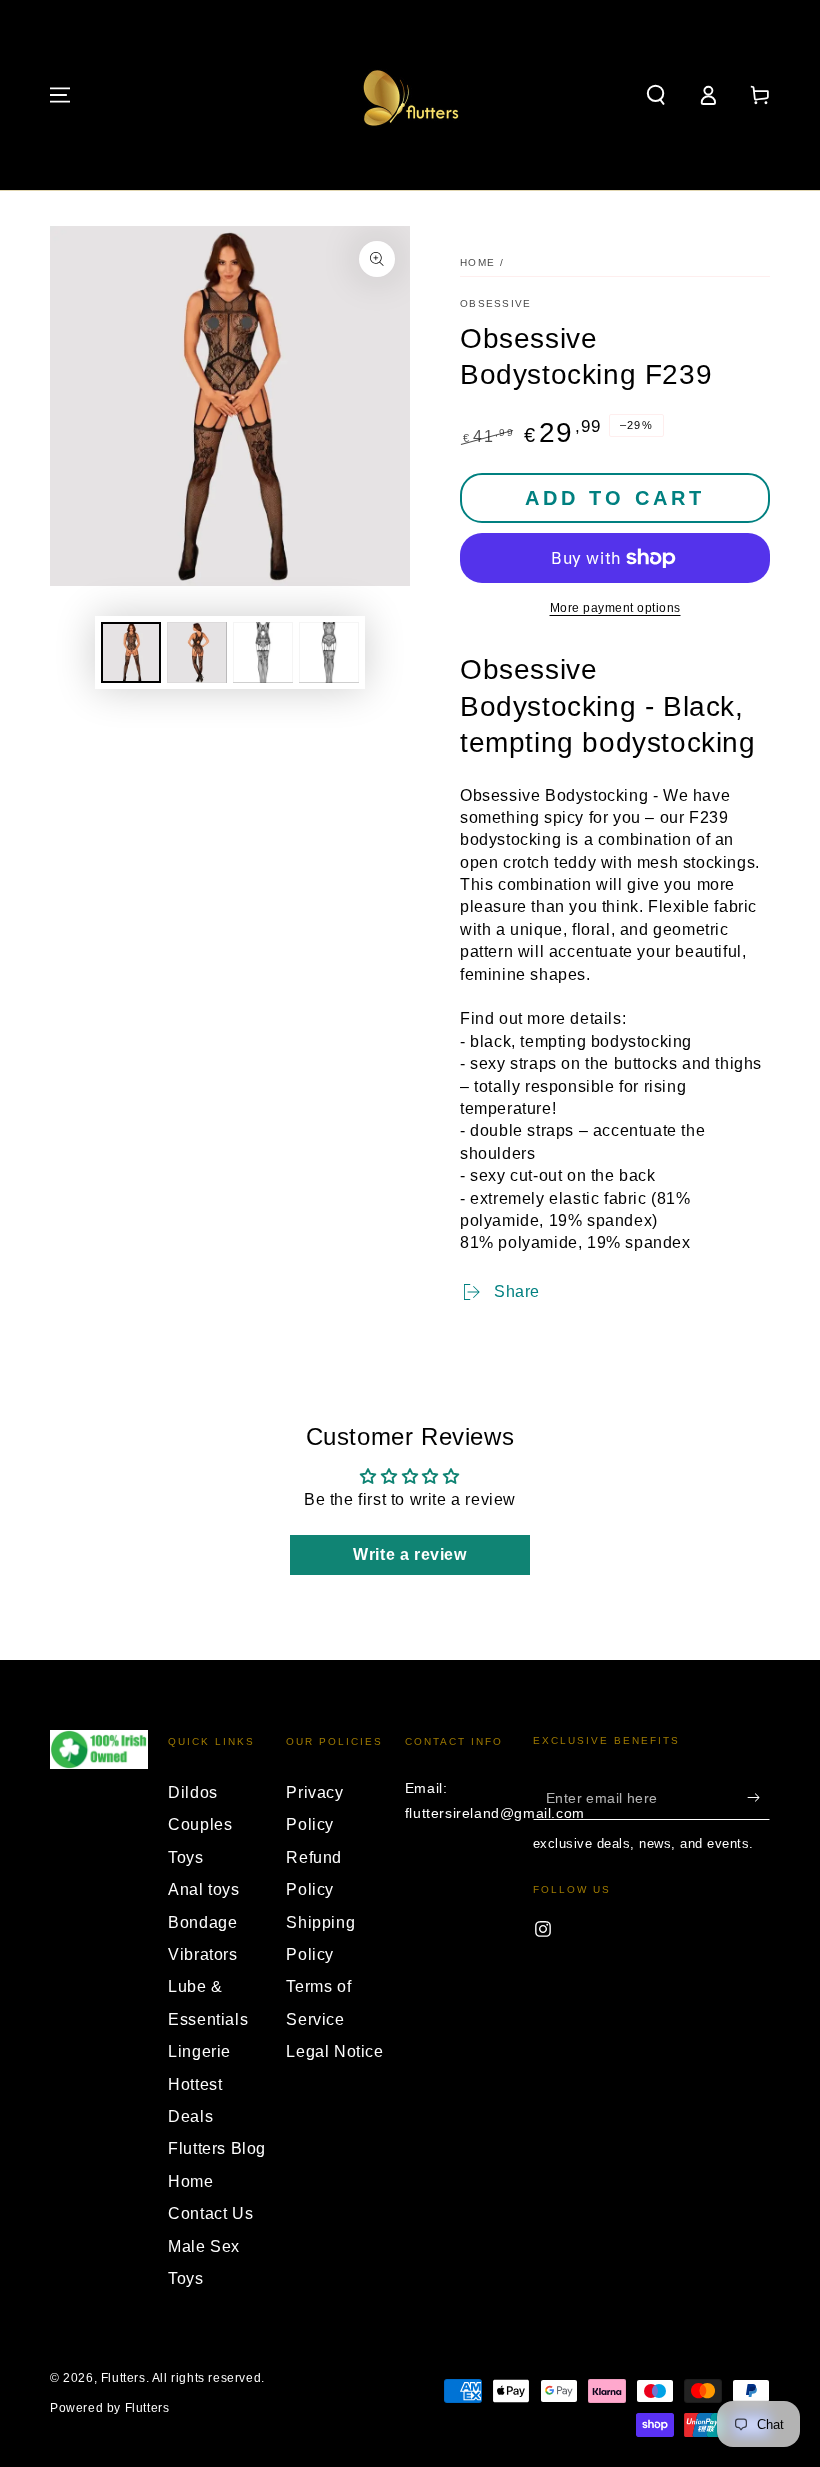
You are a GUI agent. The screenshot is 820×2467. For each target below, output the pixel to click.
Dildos (193, 1792)
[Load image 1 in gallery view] (131, 652)
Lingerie (199, 2051)
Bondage (202, 1922)
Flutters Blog (217, 2148)
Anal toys (203, 1889)
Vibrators (202, 1954)
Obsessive (496, 303)
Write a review (409, 1554)
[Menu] (60, 95)
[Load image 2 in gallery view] (197, 652)
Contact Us (210, 2213)
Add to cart (615, 498)
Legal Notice (334, 2051)
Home (477, 262)
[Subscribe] (758, 1797)
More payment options (615, 608)
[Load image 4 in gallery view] (329, 652)
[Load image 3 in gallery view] (263, 652)
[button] (656, 95)
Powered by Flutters (109, 2408)
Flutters (123, 2378)
